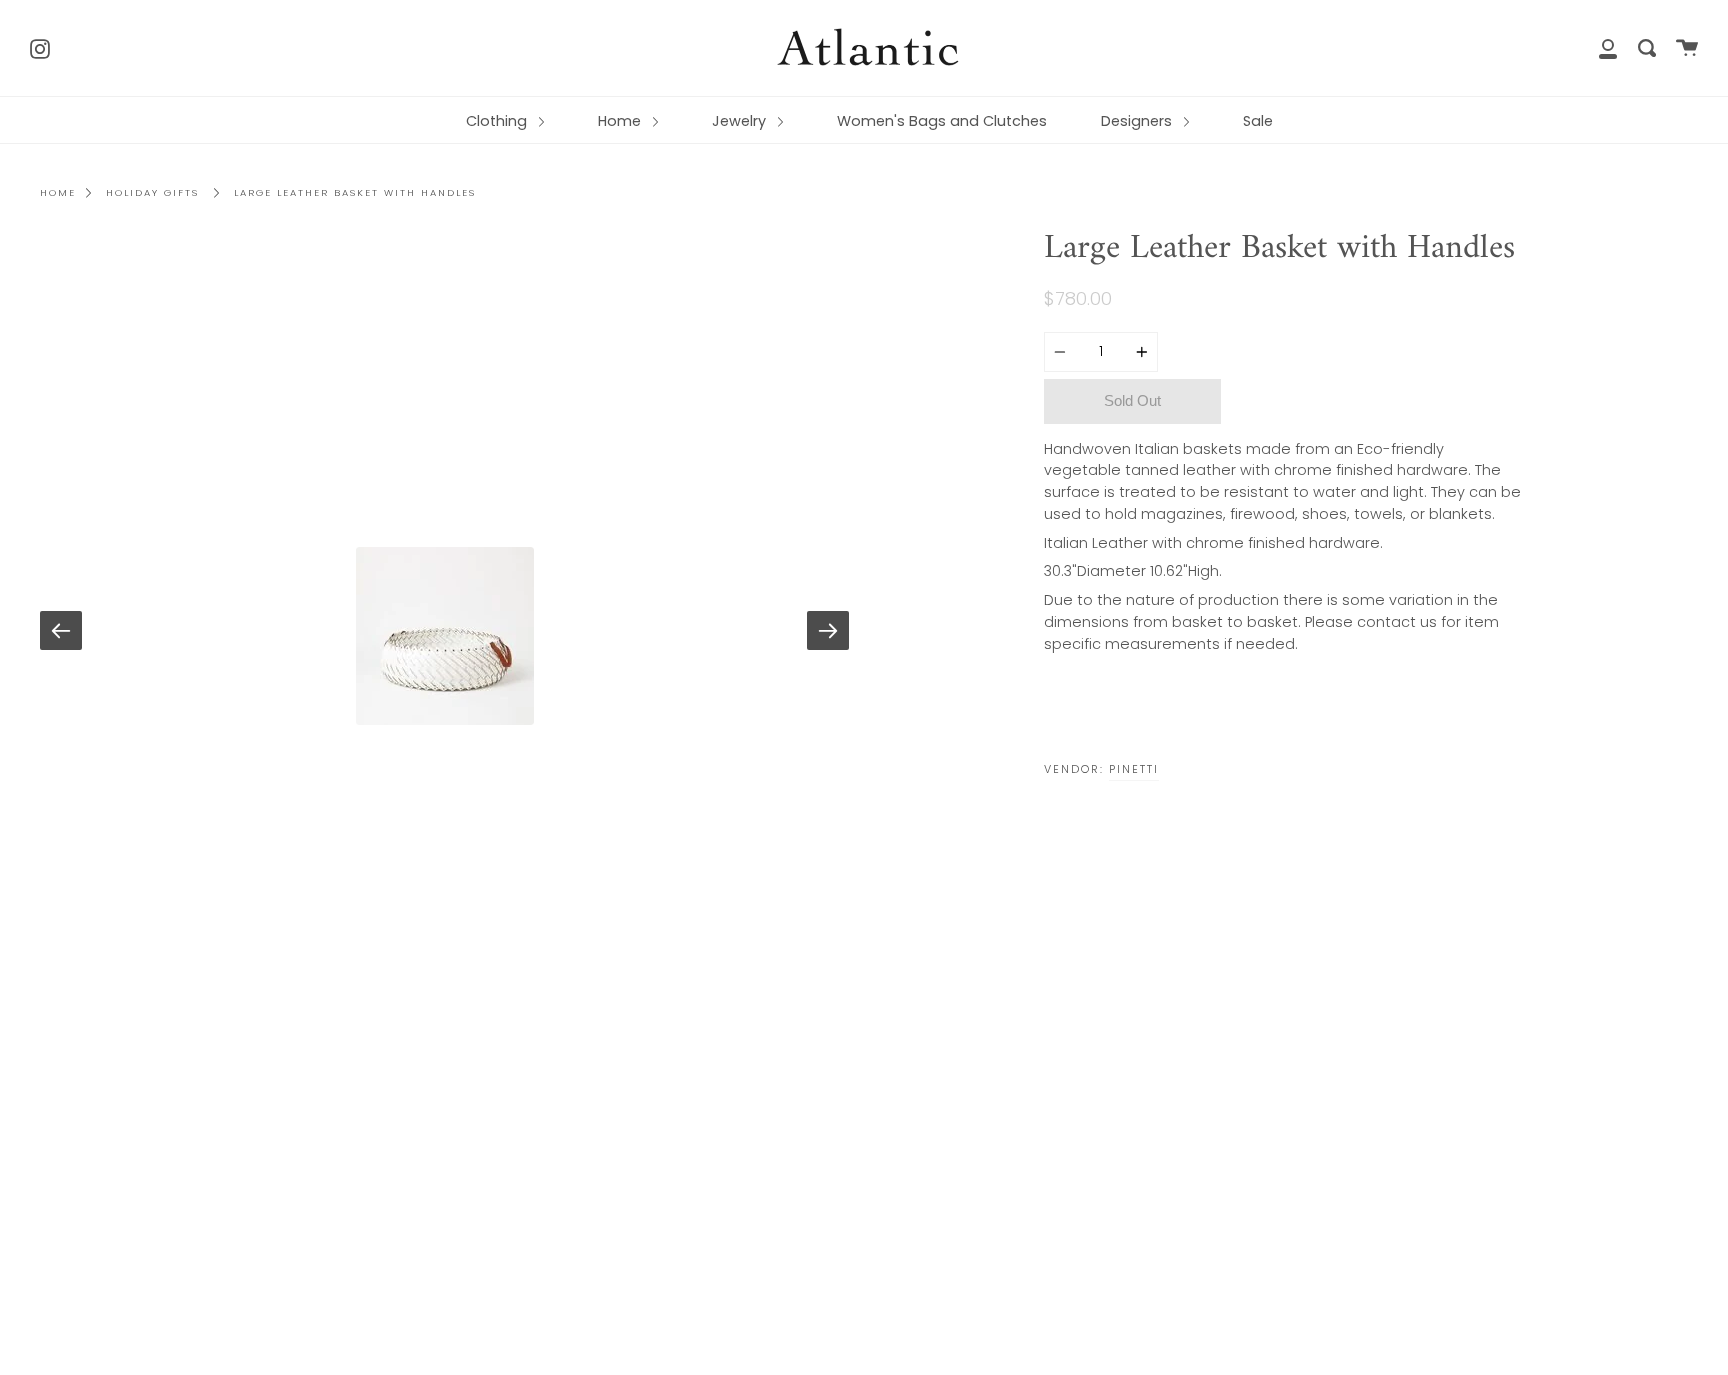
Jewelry (741, 121)
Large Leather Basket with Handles (355, 192)
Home (621, 121)
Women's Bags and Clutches (942, 121)
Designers (1138, 121)
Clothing (498, 121)
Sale (1258, 121)
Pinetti (1134, 769)
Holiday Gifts (152, 192)
